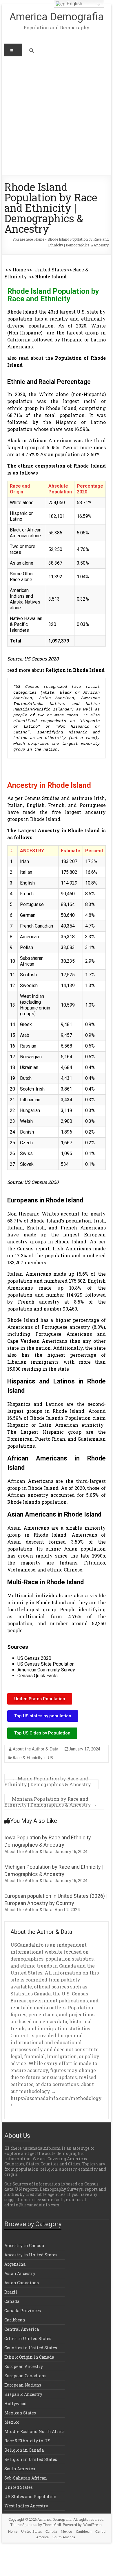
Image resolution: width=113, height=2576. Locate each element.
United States (50, 270)
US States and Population (30, 2497)
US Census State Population (46, 1664)
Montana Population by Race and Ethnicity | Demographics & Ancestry (51, 1802)
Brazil (11, 2292)
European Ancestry (24, 2366)
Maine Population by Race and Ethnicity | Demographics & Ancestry (48, 1781)
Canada (12, 2301)
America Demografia (57, 17)
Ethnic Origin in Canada (29, 2357)
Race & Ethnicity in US (33, 1758)
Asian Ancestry (20, 2273)
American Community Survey (46, 1670)
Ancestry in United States (31, 2255)
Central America (22, 2329)
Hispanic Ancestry (23, 2394)
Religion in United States (31, 2459)
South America (20, 2469)
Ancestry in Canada (24, 2245)
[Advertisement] (57, 116)
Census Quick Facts (38, 1676)
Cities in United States (28, 2338)
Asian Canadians (22, 2283)
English (74, 4)
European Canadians (25, 2376)
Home (39, 239)
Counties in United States (31, 2348)
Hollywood (16, 2404)
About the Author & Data (35, 1749)
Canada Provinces (23, 2311)
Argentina (15, 2264)
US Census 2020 (34, 1658)
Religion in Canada (24, 2450)
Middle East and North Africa (34, 2431)
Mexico (12, 2422)
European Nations (23, 2385)
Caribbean (15, 2320)
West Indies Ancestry (26, 2506)
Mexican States (20, 2413)
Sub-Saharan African (26, 2478)
